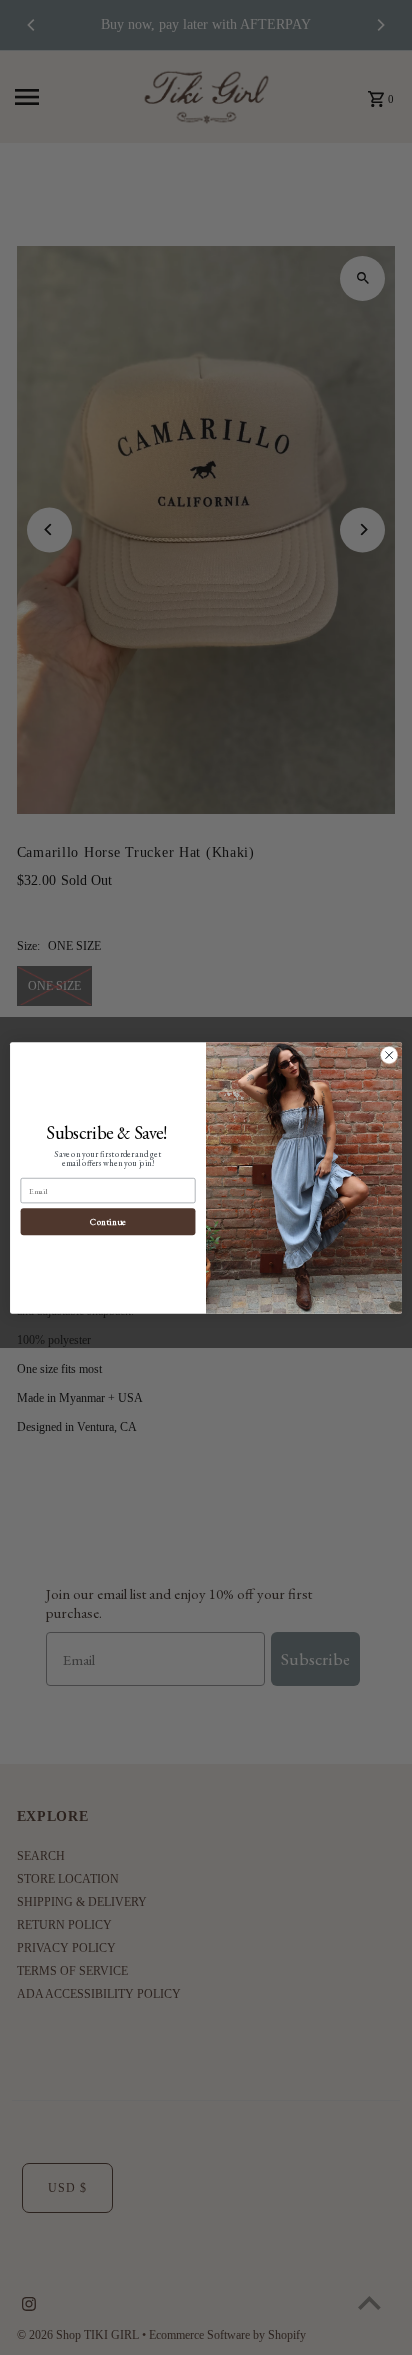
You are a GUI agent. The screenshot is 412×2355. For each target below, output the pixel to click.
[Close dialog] (389, 1055)
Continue (108, 1221)
